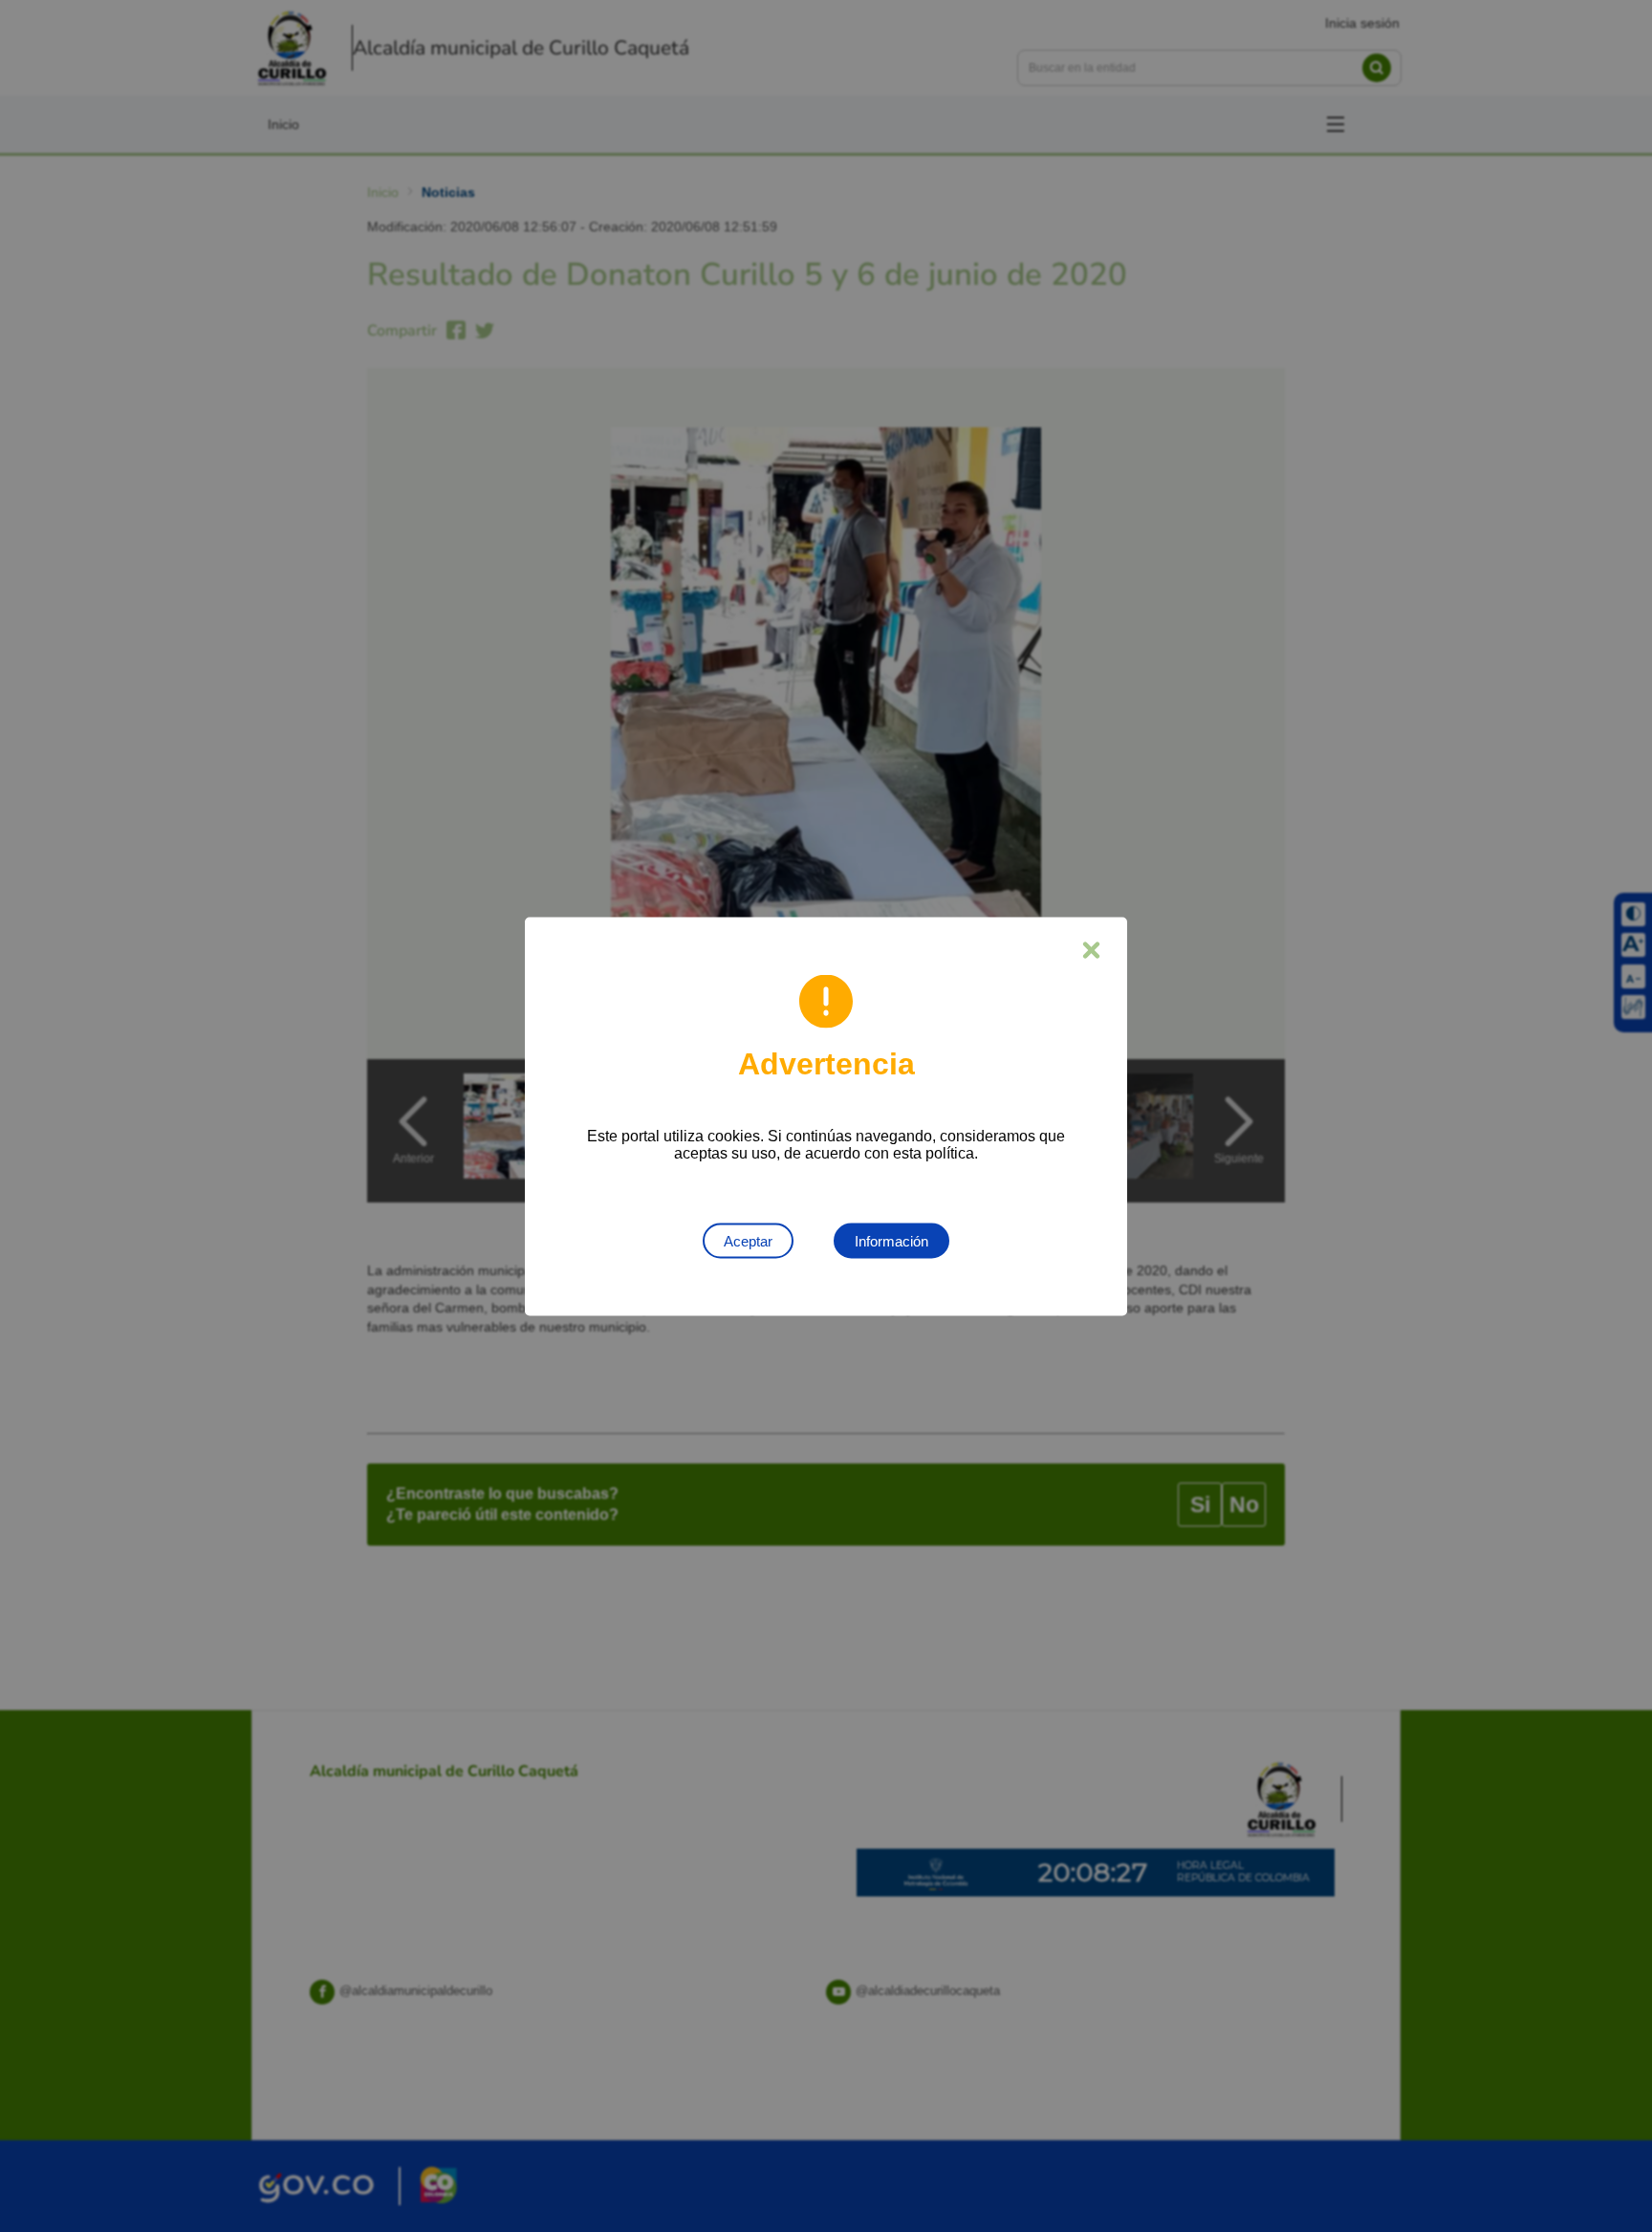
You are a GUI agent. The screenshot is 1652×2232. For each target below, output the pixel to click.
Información (891, 1240)
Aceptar (748, 1240)
